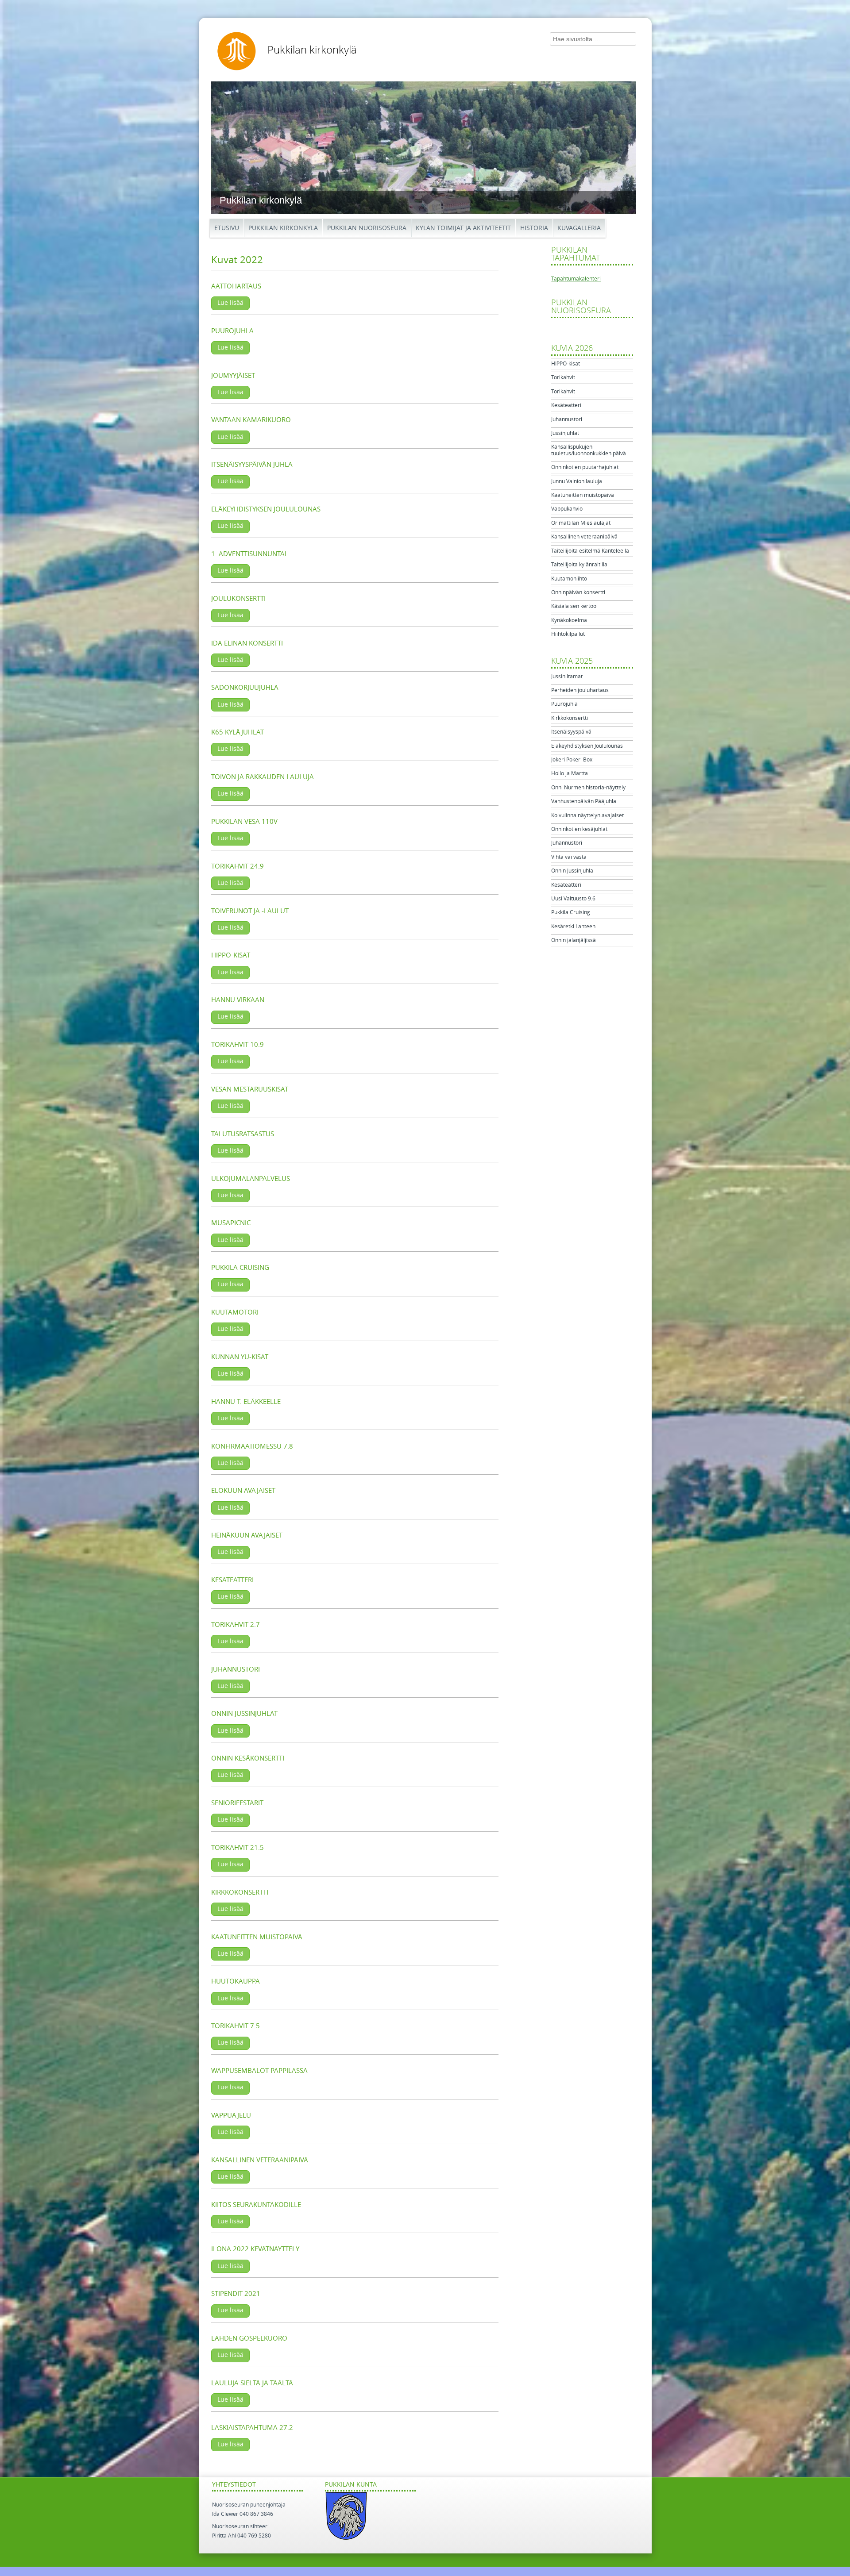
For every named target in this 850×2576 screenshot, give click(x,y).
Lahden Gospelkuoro (249, 2338)
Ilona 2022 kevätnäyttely (255, 2249)
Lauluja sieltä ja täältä (252, 2383)
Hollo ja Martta (570, 773)
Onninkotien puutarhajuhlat (585, 467)
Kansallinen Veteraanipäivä (260, 2160)
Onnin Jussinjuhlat (244, 1714)
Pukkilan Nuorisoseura (367, 228)
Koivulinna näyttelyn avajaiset (587, 815)
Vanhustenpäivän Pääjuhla (584, 801)
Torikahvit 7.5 (236, 2026)
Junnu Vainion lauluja (577, 481)
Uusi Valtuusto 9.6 (573, 899)
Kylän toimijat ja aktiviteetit (463, 228)
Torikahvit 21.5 (238, 1848)
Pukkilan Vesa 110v (244, 822)
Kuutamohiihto (569, 579)
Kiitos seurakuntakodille (256, 2205)
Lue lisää (230, 303)
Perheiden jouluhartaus (580, 690)
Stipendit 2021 (236, 2294)
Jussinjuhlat (565, 433)
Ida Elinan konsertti (247, 643)
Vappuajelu (231, 2115)
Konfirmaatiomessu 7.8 (252, 1446)
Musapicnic (231, 1223)
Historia (534, 228)
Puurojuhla (232, 331)
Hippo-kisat (231, 955)
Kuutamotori (235, 1312)
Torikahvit (563, 377)
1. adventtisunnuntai (249, 554)
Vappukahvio (567, 509)
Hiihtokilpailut (568, 634)
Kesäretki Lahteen (573, 927)
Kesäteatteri (232, 1580)
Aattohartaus (236, 286)
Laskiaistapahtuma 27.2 (252, 2428)
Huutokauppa (236, 1981)
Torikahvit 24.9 (238, 866)
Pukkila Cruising (240, 1268)
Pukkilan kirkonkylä (312, 50)
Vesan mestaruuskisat (250, 1089)
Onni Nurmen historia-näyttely (588, 788)
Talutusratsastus (243, 1134)
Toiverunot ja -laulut (250, 911)
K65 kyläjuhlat (238, 732)
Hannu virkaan (238, 1000)
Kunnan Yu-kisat (240, 1357)
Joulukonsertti (238, 599)
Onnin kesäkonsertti (248, 1758)
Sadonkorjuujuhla (245, 688)
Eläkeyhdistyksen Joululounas (266, 509)
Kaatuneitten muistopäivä (257, 1937)
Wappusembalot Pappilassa (259, 2071)
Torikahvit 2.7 (236, 1625)
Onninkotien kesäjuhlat (579, 829)
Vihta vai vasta (569, 857)
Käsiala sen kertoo (574, 606)
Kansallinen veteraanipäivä (584, 537)
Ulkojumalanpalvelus (251, 1179)
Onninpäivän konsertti (578, 592)
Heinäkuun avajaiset (247, 1535)
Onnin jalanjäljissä (574, 940)
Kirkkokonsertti (240, 1892)
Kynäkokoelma (569, 620)
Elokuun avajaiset (243, 1491)
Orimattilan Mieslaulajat (581, 523)
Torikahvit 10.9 (238, 1045)
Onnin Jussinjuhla (572, 871)
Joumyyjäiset (233, 376)
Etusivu (227, 228)
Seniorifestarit (237, 1803)
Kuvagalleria (579, 228)
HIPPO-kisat (566, 364)
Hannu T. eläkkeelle (246, 1402)
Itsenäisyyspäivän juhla (252, 465)
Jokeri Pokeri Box (572, 760)
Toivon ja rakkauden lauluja (263, 777)
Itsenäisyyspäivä (571, 732)
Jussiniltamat (567, 677)
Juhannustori (236, 1669)
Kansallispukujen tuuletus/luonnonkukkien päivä (589, 450)
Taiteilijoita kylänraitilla (579, 565)
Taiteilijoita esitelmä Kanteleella (590, 551)
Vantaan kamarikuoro (251, 420)
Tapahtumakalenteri (576, 279)
